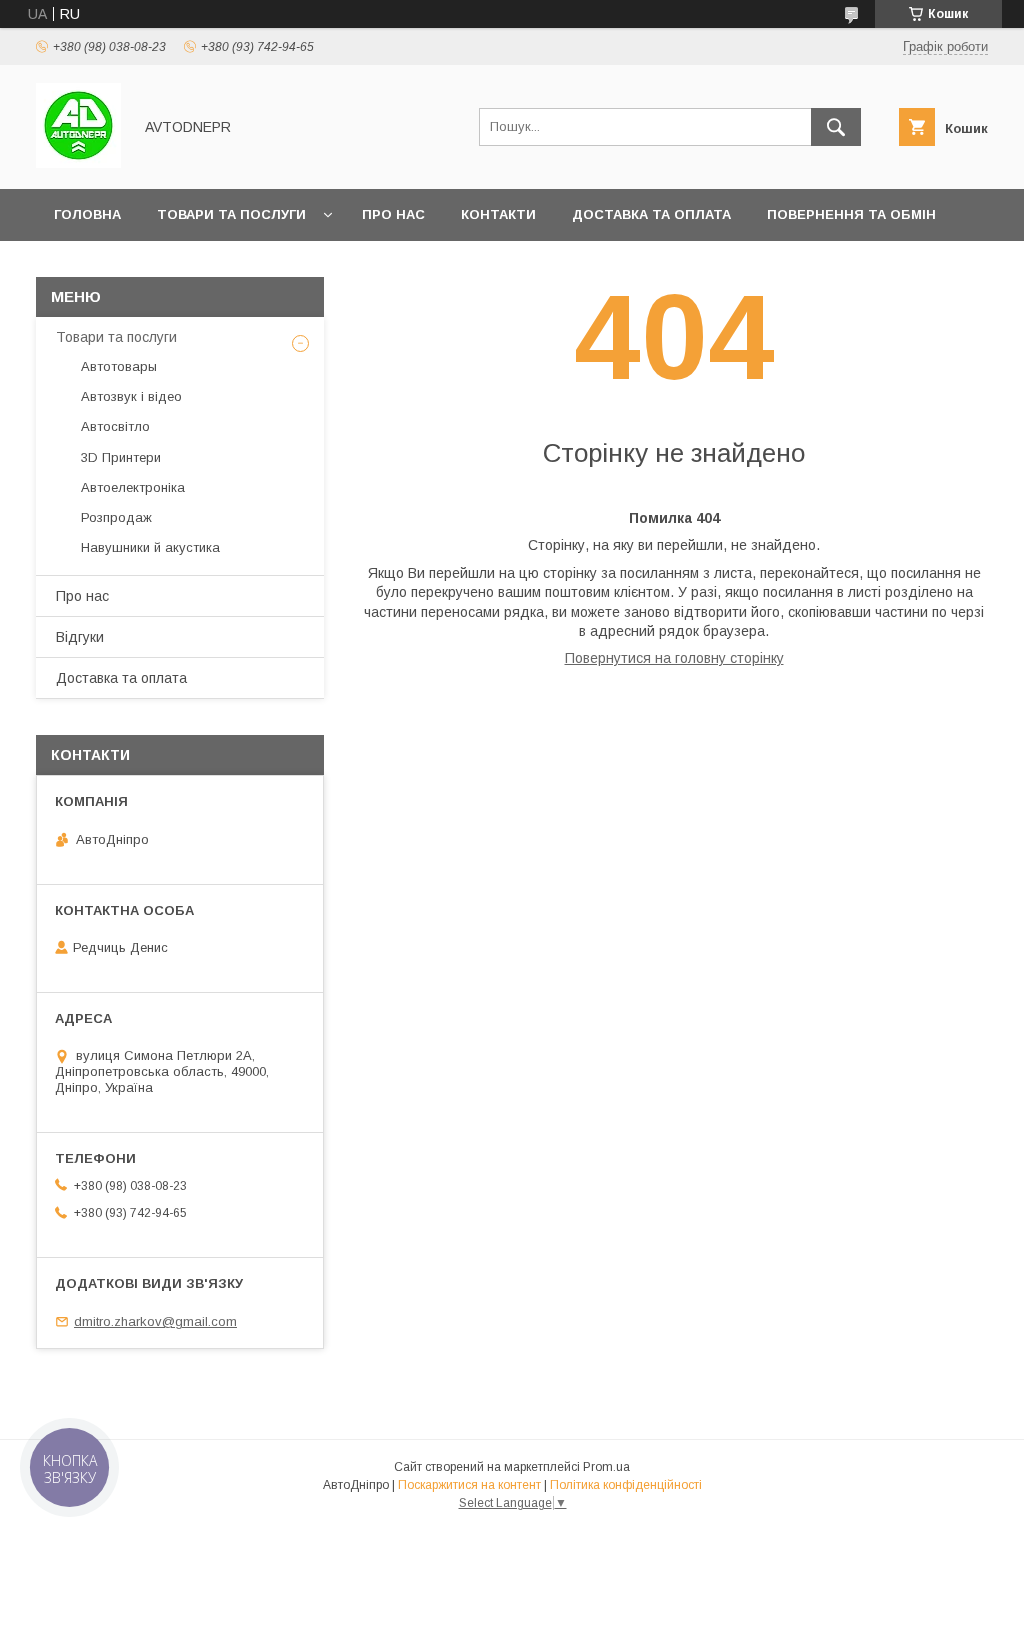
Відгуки (80, 637)
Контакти (498, 214)
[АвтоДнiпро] (78, 163)
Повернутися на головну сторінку (674, 658)
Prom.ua (606, 1467)
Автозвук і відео (131, 396)
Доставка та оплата (651, 214)
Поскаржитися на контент (469, 1485)
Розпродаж (116, 517)
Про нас (393, 214)
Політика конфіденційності (626, 1485)
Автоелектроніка (133, 487)
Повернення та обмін (851, 214)
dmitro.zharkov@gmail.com (155, 1321)
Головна (87, 214)
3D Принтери (121, 457)
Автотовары (119, 366)
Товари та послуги (231, 214)
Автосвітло (115, 426)
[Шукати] (836, 127)
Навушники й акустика (150, 547)
